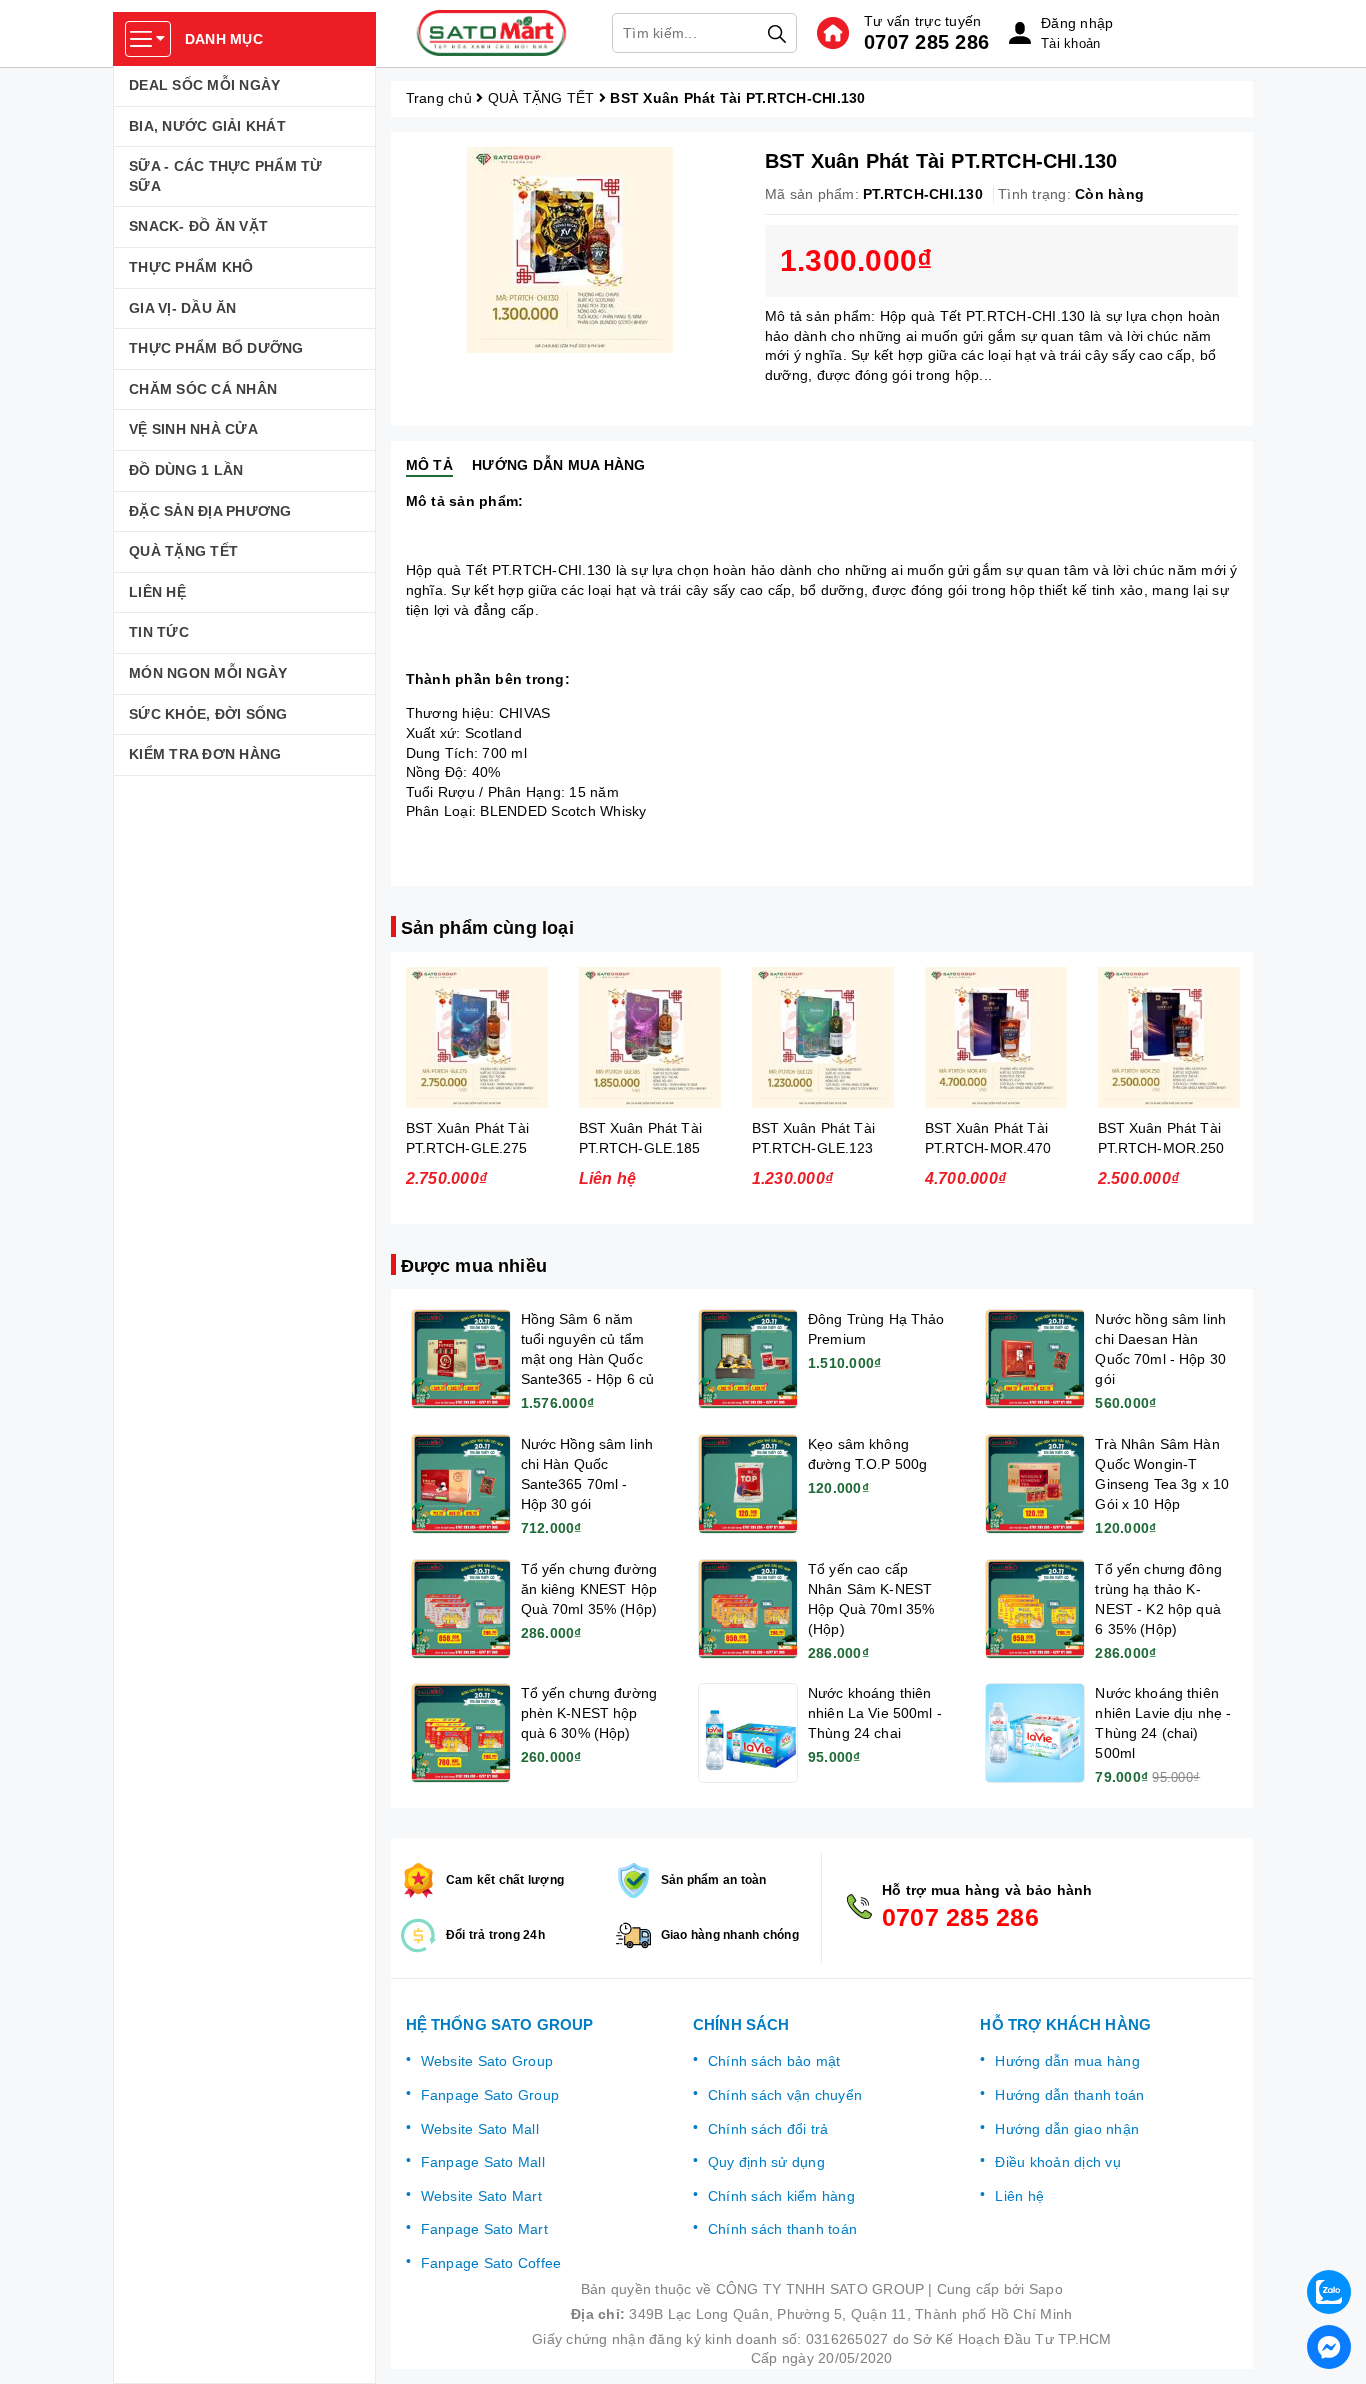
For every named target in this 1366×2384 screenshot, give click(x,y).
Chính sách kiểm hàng (781, 2196)
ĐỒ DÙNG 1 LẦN (186, 470)
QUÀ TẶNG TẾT (183, 551)
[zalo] (1329, 2292)
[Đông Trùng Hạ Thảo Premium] (748, 1359)
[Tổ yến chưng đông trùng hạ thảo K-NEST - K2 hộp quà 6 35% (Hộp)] (1035, 1609)
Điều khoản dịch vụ (1058, 2162)
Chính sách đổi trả (768, 2129)
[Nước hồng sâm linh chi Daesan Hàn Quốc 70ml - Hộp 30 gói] (1035, 1359)
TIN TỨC (159, 632)
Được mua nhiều (474, 1266)
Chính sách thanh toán (782, 2229)
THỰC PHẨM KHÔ (191, 267)
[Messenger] (1329, 2347)
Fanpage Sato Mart (484, 2229)
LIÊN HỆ (157, 592)
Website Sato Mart (481, 2196)
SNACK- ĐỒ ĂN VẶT (198, 226)
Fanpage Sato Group (490, 2095)
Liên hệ (1019, 2196)
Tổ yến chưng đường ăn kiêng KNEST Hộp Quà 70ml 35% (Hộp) (589, 1589)
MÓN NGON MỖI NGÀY (208, 673)
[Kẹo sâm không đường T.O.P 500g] (748, 1484)
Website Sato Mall (480, 2129)
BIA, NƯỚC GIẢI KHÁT (207, 126)
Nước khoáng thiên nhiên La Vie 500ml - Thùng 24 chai (875, 1713)
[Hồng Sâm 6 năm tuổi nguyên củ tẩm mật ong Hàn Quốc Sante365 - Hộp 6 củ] (461, 1359)
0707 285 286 (926, 42)
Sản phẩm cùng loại (487, 928)
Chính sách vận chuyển (785, 2095)
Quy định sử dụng (766, 2162)
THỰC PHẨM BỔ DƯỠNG (216, 348)
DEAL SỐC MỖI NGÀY (204, 85)
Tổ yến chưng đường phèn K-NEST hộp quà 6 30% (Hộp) (589, 1713)
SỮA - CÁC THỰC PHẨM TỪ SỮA (226, 176)
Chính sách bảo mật (774, 2061)
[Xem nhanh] (477, 1037)
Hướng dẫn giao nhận (1067, 2129)
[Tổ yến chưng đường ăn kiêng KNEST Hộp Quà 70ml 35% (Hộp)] (461, 1609)
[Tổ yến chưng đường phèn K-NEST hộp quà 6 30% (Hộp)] (461, 1733)
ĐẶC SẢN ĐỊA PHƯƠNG (210, 511)
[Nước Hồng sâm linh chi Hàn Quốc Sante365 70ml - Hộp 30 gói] (461, 1484)
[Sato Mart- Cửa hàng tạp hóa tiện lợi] (492, 33)
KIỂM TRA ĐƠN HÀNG (205, 754)
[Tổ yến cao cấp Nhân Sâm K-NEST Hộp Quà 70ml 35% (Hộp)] (748, 1609)
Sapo (1046, 2289)
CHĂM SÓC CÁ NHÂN (203, 389)
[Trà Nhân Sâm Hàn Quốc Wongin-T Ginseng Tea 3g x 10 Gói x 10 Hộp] (1035, 1484)
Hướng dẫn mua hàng (1067, 2061)
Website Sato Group (487, 2061)
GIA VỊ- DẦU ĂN (183, 308)
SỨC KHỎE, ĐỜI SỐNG (208, 714)
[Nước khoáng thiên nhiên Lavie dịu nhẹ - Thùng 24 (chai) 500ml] (1035, 1733)
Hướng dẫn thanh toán (1069, 2095)
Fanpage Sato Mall (483, 2162)
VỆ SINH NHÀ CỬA (193, 429)
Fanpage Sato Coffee (491, 2263)
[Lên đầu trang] (1331, 2239)
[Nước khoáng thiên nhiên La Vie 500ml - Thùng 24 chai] (748, 1733)
